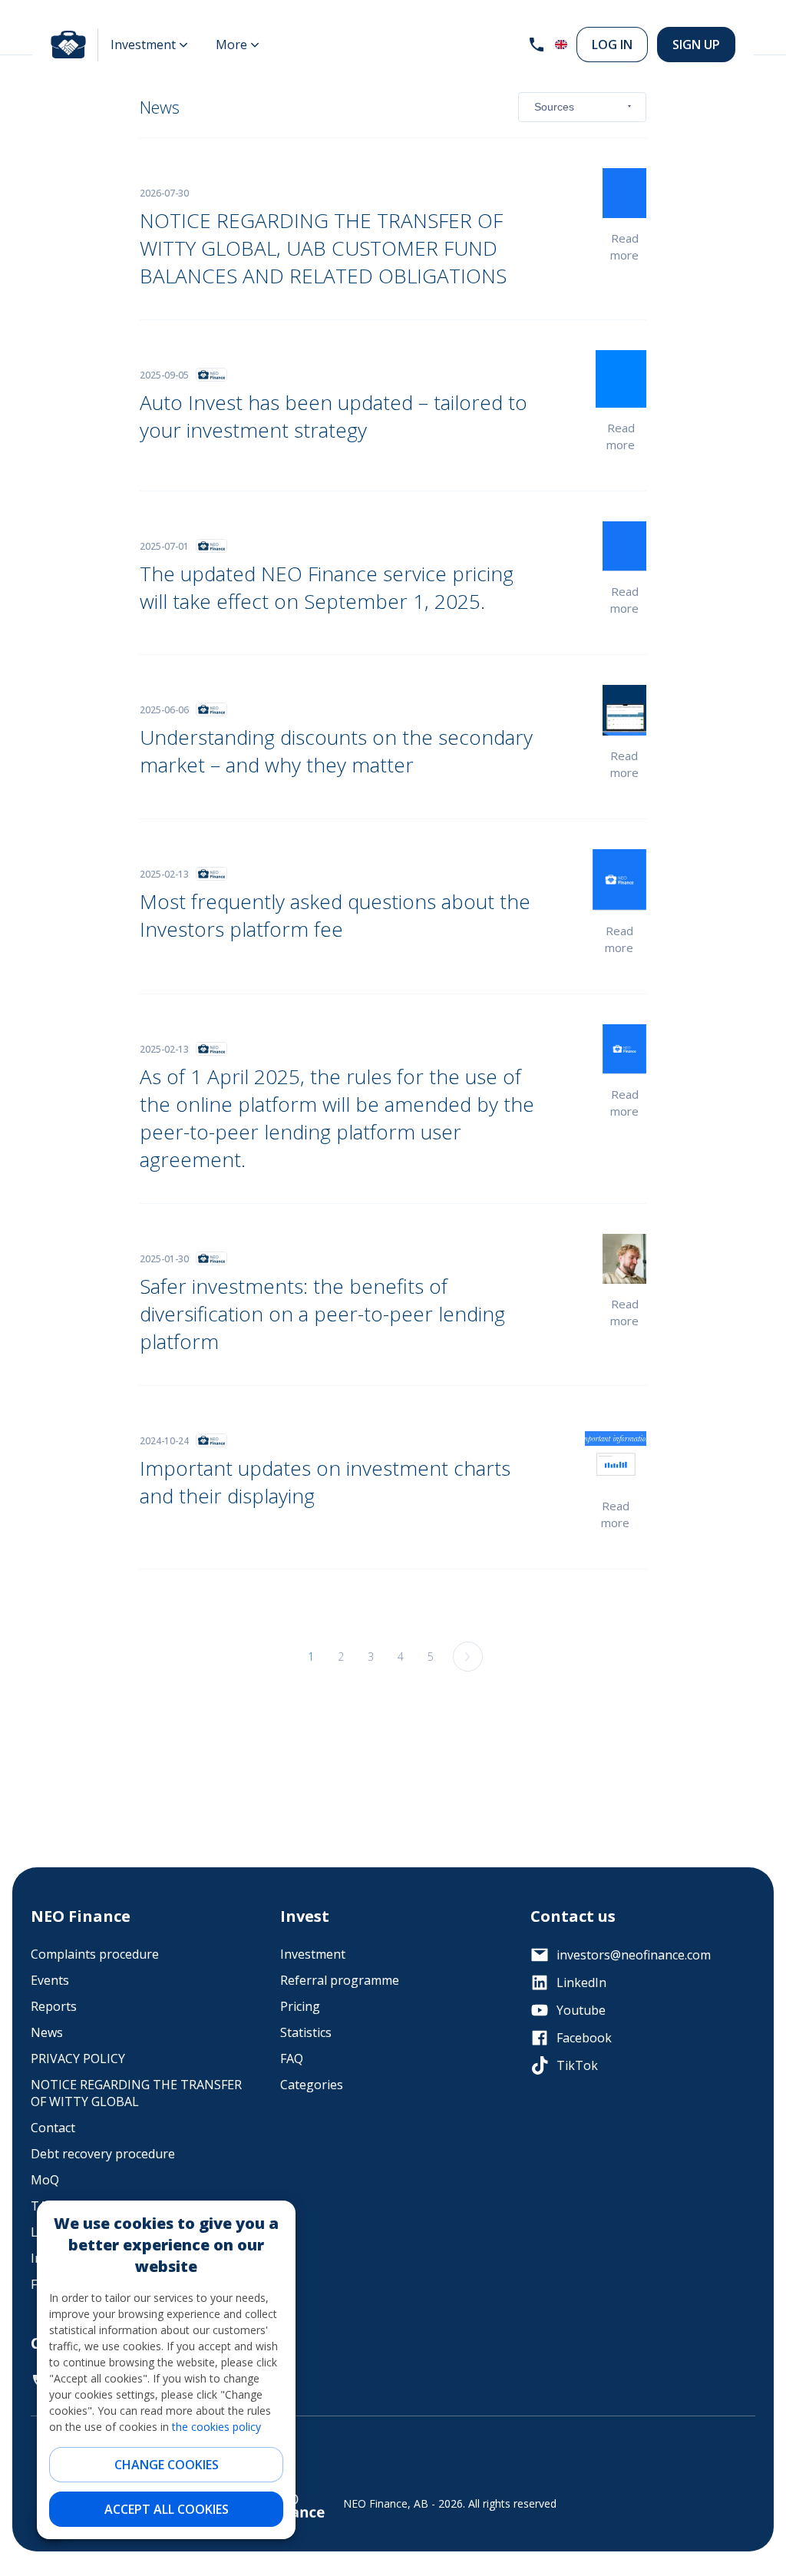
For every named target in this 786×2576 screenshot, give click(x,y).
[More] (238, 45)
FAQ (292, 2058)
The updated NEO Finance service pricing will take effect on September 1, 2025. (327, 587)
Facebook (584, 2038)
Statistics (306, 2032)
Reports (54, 2006)
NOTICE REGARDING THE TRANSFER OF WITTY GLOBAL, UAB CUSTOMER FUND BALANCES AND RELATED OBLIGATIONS (323, 248)
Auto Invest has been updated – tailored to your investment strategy (334, 416)
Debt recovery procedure (103, 2154)
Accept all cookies (167, 2509)
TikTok (577, 2065)
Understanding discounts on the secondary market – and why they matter (336, 751)
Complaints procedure (95, 1954)
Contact (53, 2128)
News (47, 2032)
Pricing (300, 2006)
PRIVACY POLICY (78, 2058)
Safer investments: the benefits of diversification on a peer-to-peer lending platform (322, 1314)
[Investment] (149, 45)
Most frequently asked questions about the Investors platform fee (335, 915)
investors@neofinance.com (634, 1955)
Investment (313, 1954)
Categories (312, 2085)
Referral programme (340, 1980)
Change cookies (167, 2465)
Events (50, 1980)
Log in (612, 45)
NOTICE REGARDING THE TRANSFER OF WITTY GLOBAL (136, 2093)
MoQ (45, 2180)
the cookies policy (216, 2427)
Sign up (696, 45)
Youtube (581, 2010)
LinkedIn (581, 1982)
